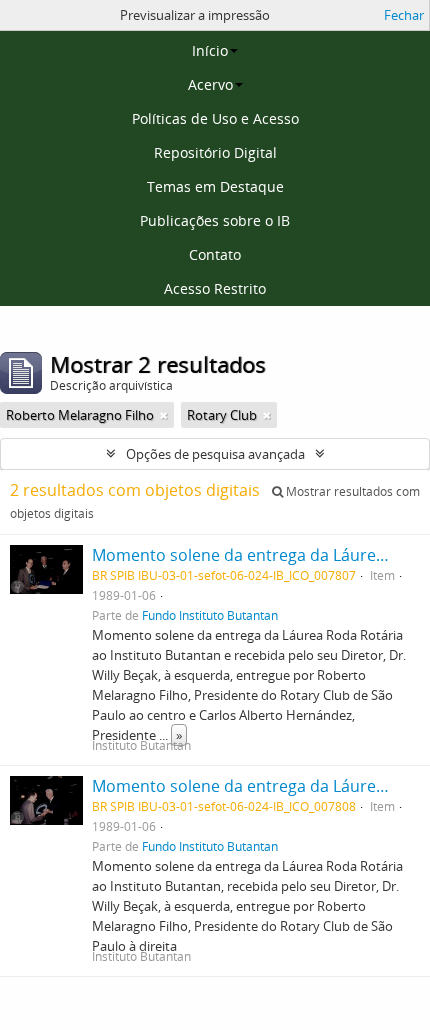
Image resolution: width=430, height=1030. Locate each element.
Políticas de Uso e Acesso (215, 118)
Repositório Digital (215, 152)
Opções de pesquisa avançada (215, 454)
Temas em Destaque (215, 186)
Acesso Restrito (215, 288)
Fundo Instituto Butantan (210, 615)
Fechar (404, 15)
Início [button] (210, 50)
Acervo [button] (210, 84)
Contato (215, 254)
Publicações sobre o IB (215, 220)
